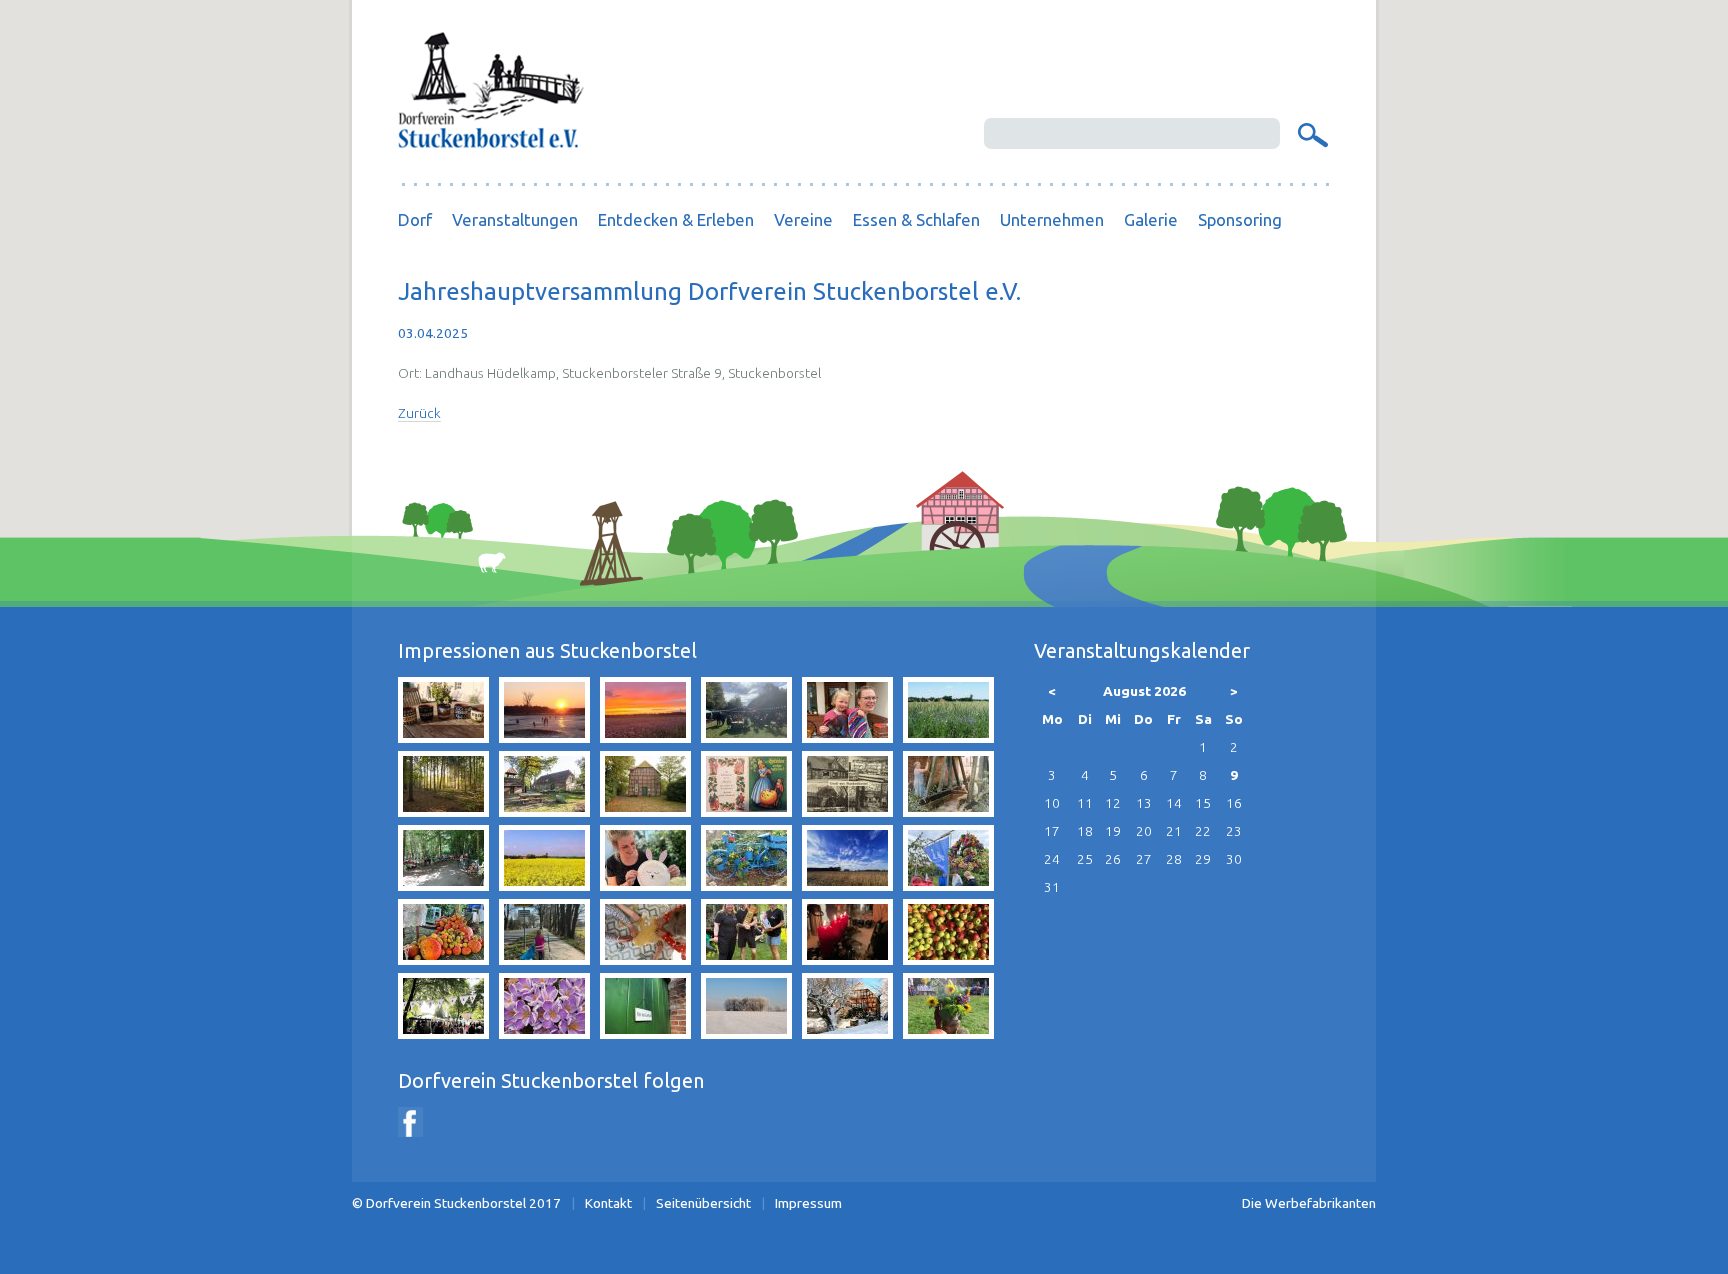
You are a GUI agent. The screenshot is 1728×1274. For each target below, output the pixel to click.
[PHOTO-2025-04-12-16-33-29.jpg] (645, 959)
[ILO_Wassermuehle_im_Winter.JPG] (847, 1033)
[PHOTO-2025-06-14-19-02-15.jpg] (746, 959)
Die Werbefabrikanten (1309, 1203)
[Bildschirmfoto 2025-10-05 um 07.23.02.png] (443, 1033)
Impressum (808, 1203)
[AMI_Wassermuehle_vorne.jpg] (645, 811)
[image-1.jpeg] (948, 811)
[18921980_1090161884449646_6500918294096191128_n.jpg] (443, 885)
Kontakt (608, 1203)
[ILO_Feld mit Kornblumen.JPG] (948, 737)
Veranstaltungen (515, 219)
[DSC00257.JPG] (544, 737)
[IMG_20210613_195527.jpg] (443, 737)
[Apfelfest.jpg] (948, 1033)
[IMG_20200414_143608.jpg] (847, 885)
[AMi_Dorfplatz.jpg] (544, 811)
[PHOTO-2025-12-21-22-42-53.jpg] (847, 959)
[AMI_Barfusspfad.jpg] (443, 811)
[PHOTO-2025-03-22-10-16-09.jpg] (544, 959)
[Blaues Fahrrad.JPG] (746, 885)
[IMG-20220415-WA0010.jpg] (847, 737)
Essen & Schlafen (916, 219)
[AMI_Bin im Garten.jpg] (645, 1033)
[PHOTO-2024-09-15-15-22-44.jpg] (948, 885)
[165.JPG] (544, 1033)
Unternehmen (1052, 219)
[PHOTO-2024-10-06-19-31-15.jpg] (443, 959)
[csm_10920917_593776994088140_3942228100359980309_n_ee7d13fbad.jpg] (746, 811)
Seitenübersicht (703, 1203)
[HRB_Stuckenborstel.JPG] (847, 811)
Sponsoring (1240, 219)
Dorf (415, 219)
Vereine (803, 219)
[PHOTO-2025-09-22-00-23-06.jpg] (645, 737)
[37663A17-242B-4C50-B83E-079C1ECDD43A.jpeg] (746, 737)
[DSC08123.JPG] (746, 1033)
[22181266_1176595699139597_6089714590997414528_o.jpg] (948, 959)
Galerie (1151, 219)
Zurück (419, 413)
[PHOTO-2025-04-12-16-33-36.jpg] (645, 885)
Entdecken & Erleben (676, 219)
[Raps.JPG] (544, 885)
